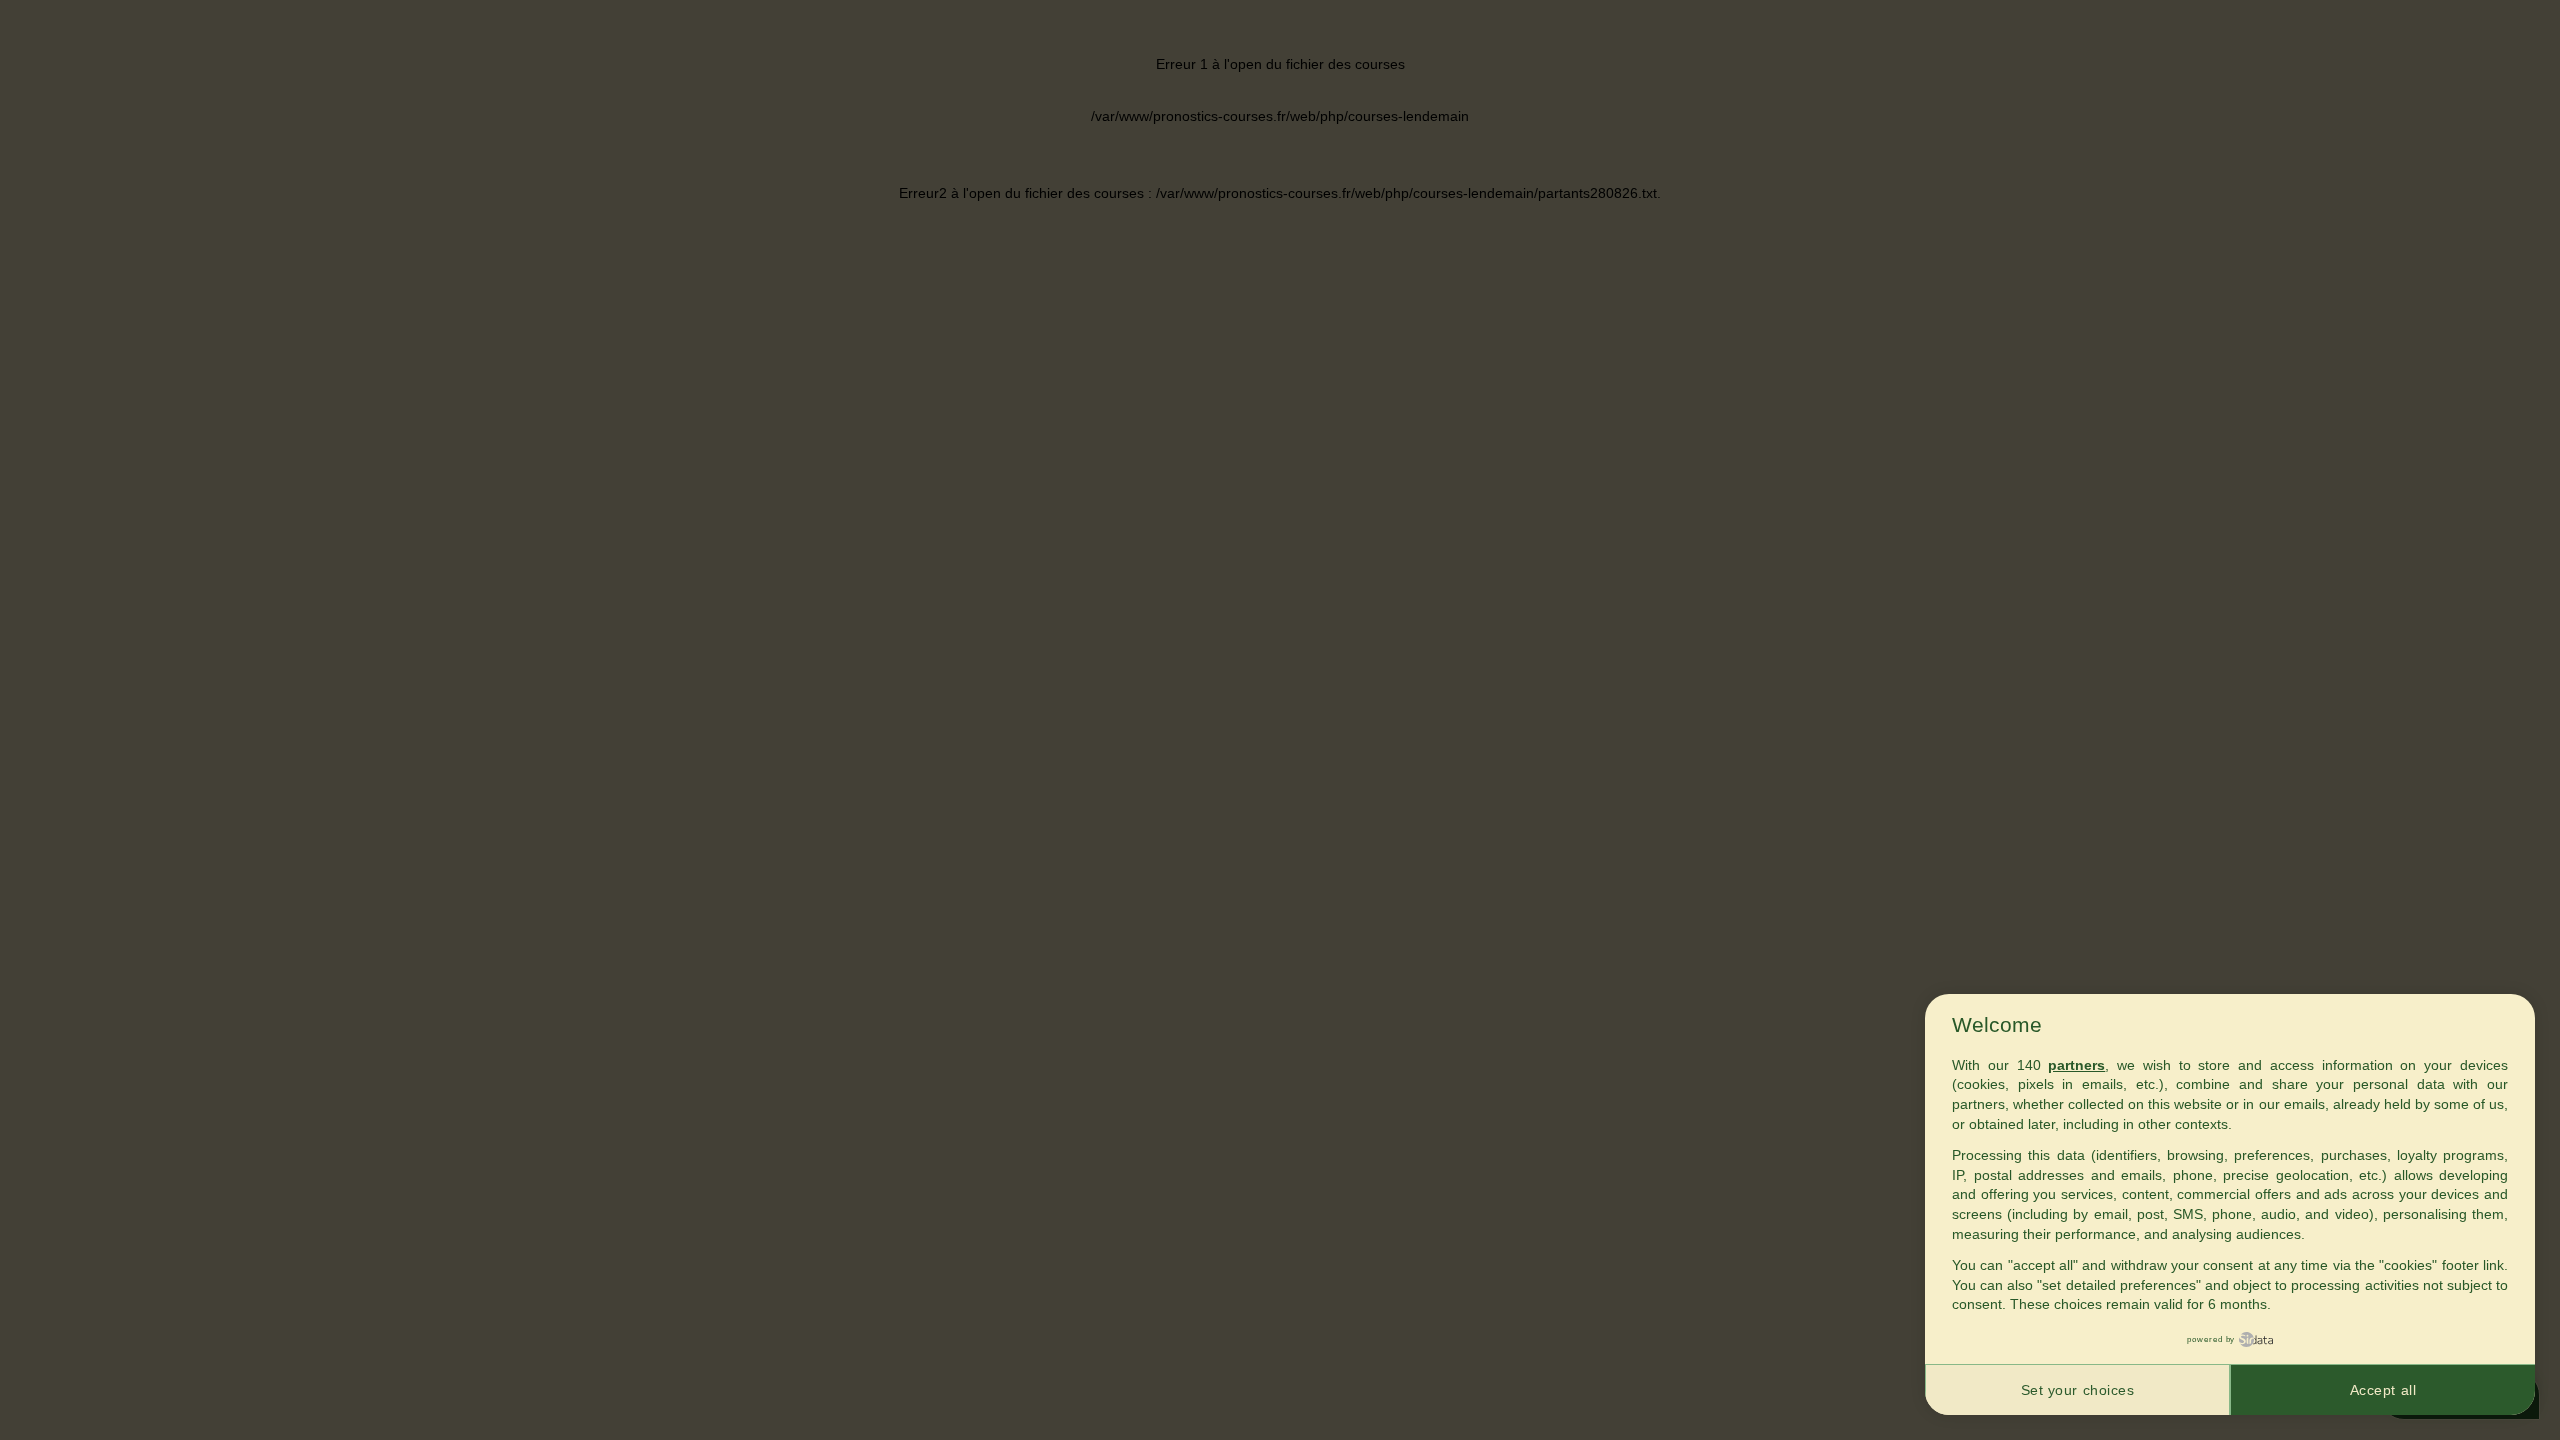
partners (2076, 1065)
